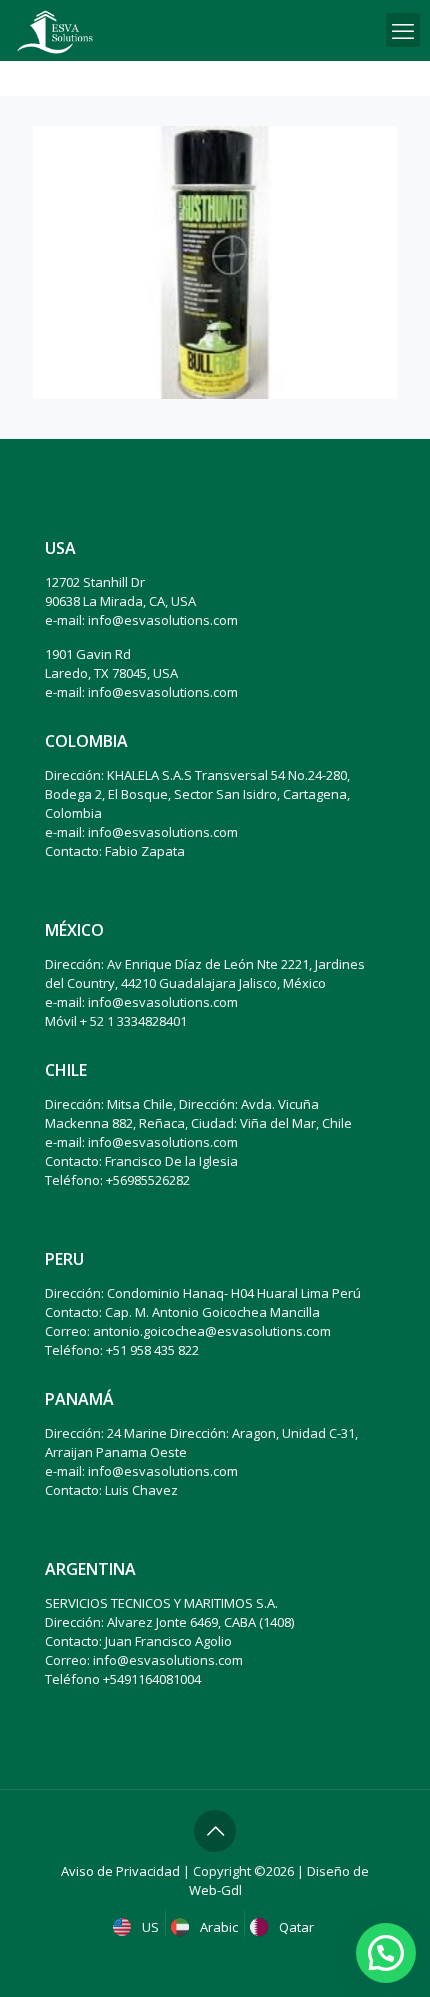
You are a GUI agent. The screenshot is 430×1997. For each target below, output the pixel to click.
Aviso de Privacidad (120, 1871)
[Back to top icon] (215, 1831)
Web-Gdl (215, 1890)
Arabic (217, 1927)
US (149, 1927)
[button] (386, 1953)
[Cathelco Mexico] (55, 30)
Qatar (295, 1927)
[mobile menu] (403, 30)
